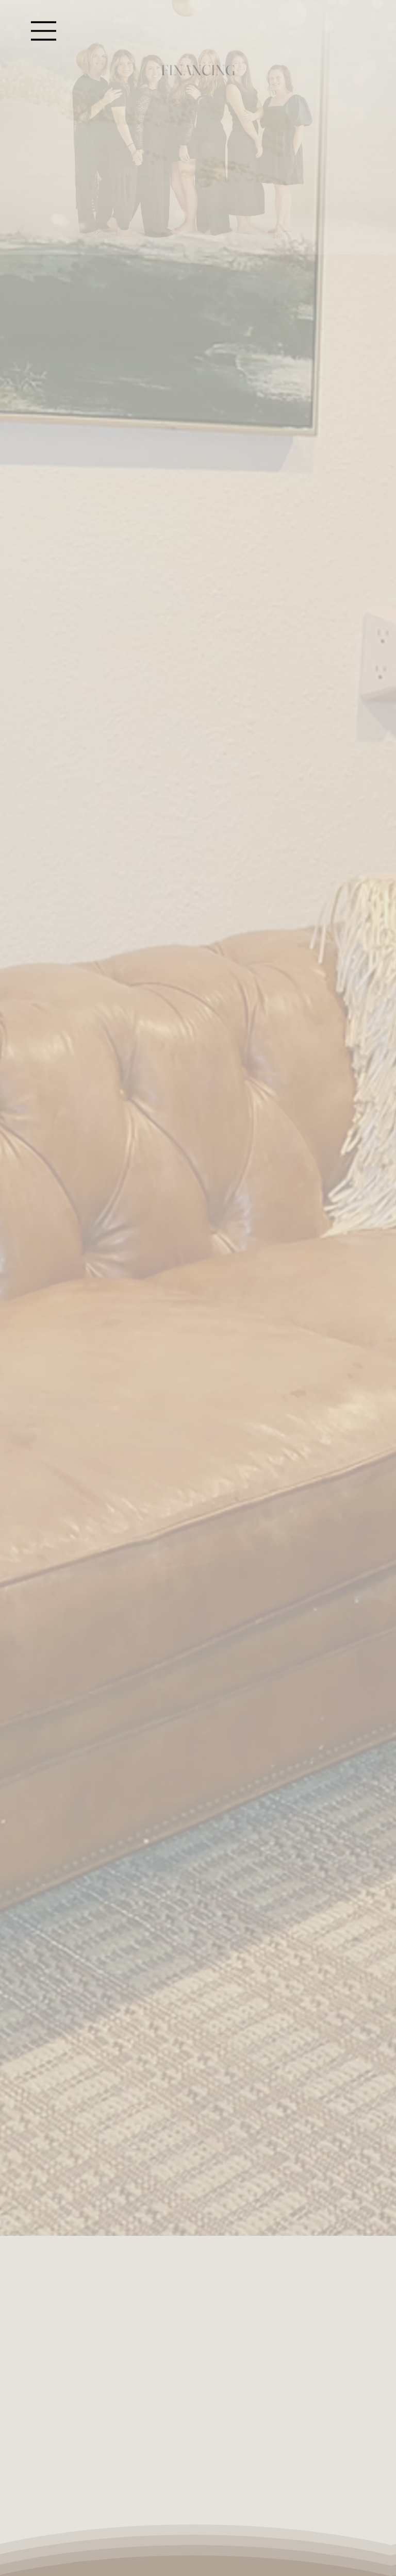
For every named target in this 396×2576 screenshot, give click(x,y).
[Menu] (44, 31)
